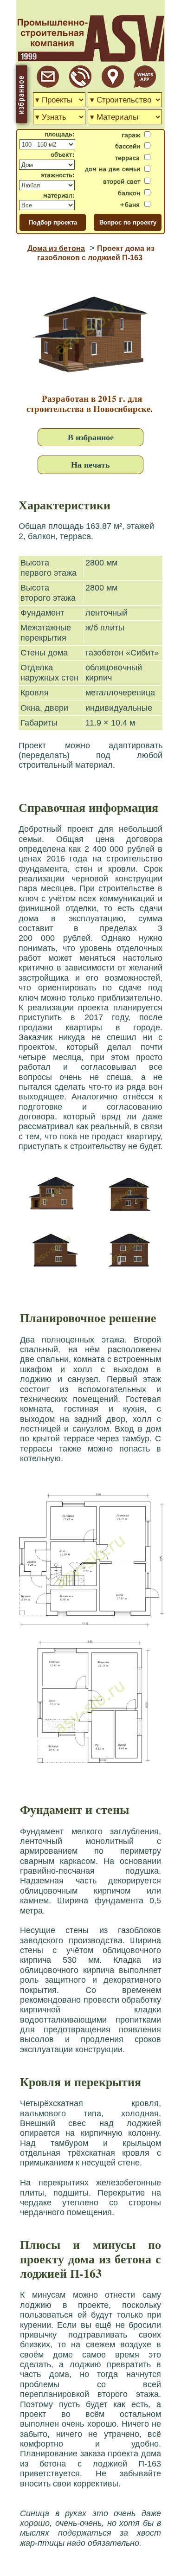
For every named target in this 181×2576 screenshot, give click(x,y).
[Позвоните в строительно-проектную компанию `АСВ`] (80, 85)
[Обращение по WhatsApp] (145, 85)
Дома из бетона (56, 248)
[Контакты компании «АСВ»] (113, 85)
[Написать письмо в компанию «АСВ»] (48, 85)
